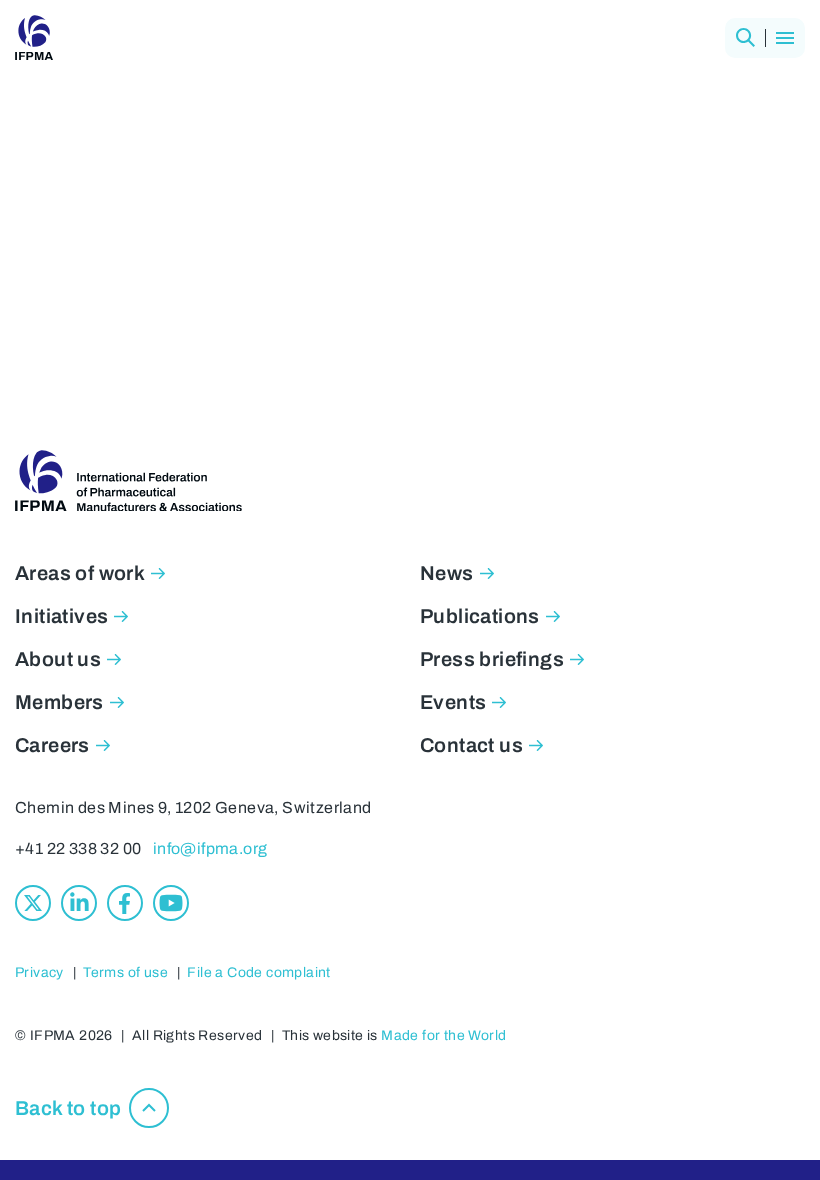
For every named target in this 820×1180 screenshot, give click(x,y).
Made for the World (443, 1035)
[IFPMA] (34, 38)
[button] (745, 38)
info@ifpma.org (210, 848)
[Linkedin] (79, 903)
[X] (33, 903)
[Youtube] (171, 903)
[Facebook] (125, 903)
